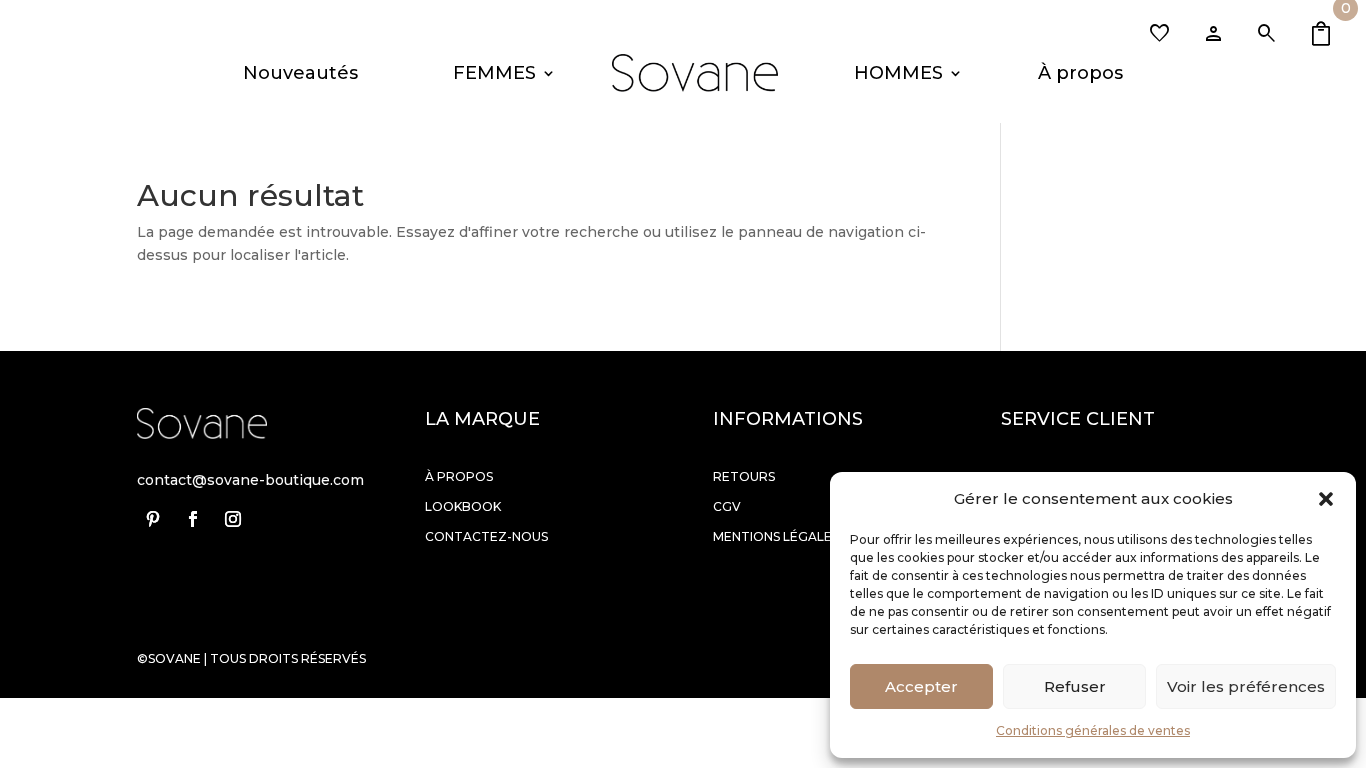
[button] (1326, 499)
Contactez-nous (486, 536)
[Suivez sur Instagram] (233, 519)
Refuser (1075, 686)
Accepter (921, 686)
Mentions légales (776, 536)
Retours (744, 476)
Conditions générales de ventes (1093, 730)
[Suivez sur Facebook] (193, 519)
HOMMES (898, 73)
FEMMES (494, 73)
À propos (1080, 73)
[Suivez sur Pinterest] (153, 519)
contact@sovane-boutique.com (250, 480)
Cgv (727, 506)
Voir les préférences (1246, 686)
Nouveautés (300, 73)
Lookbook (463, 506)
